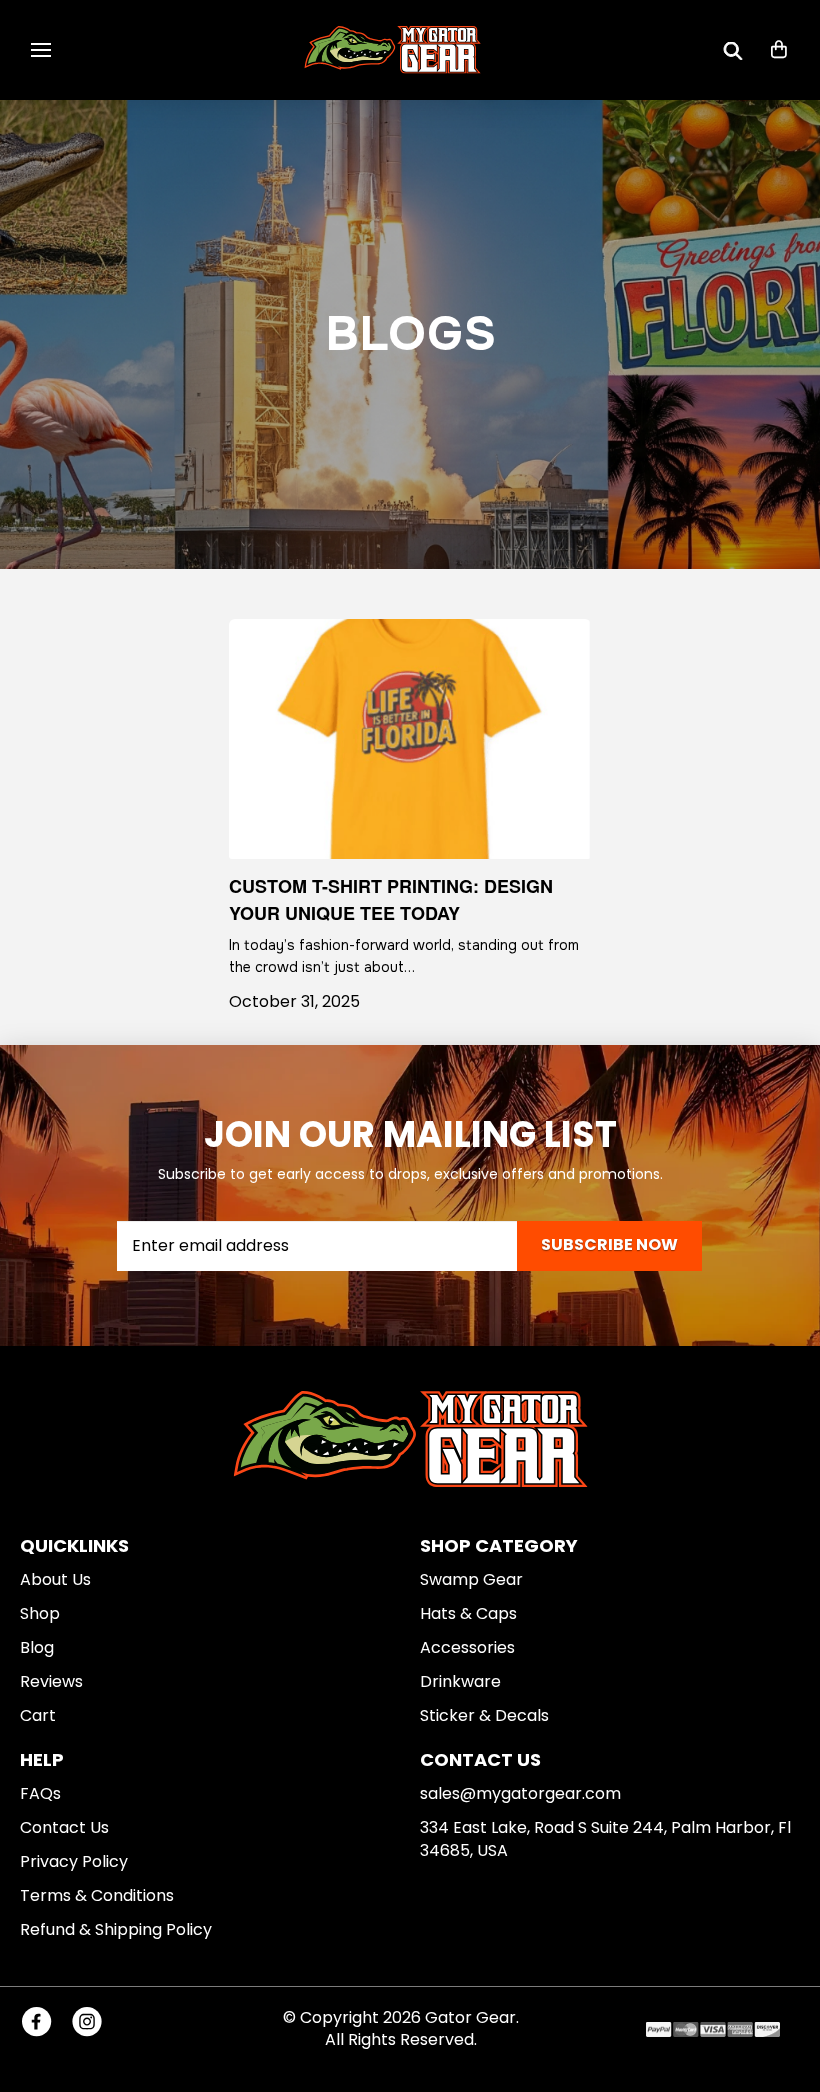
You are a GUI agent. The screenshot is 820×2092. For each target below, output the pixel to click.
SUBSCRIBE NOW (609, 1244)
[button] (41, 50)
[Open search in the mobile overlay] (733, 50)
